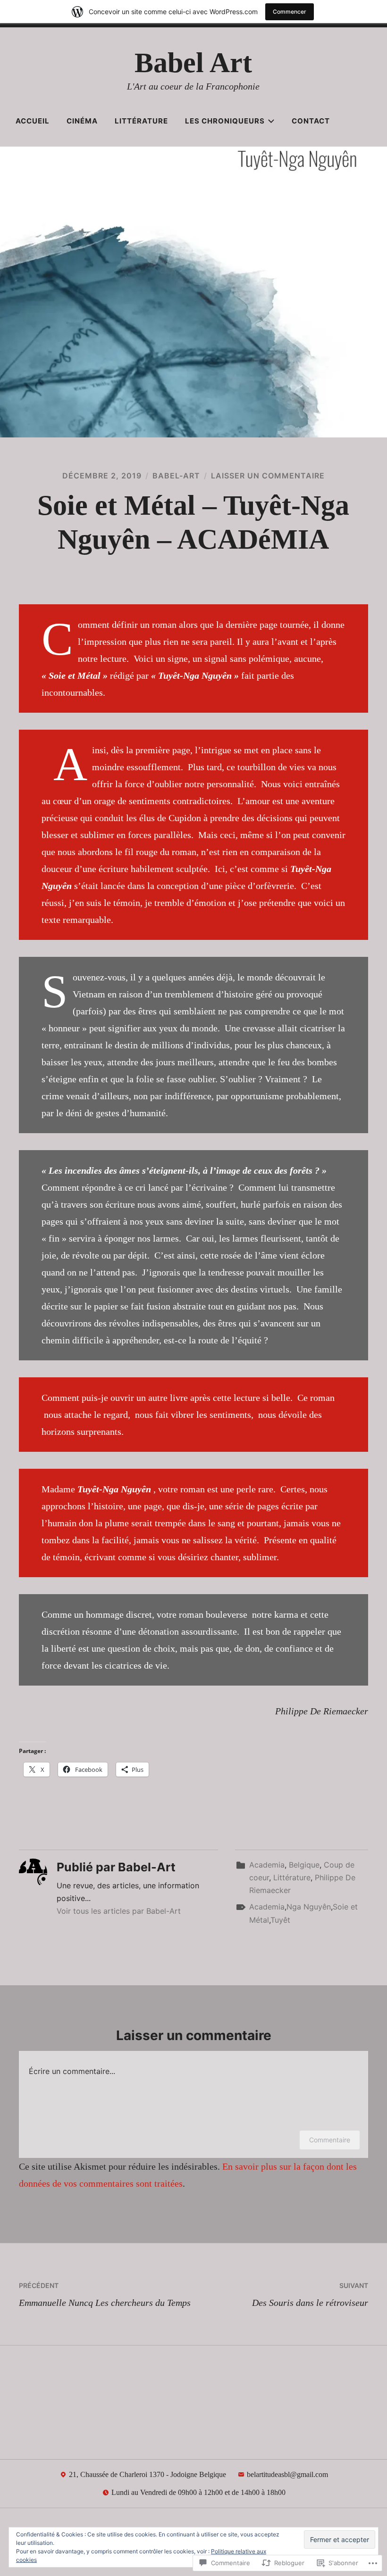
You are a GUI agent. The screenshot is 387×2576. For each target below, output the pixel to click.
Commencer (290, 12)
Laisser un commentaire (268, 476)
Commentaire (330, 2140)
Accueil (33, 121)
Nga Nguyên (309, 1907)
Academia (267, 1865)
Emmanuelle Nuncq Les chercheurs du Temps (105, 2295)
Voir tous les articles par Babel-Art (119, 1911)
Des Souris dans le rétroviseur (310, 2295)
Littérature (141, 121)
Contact (311, 121)
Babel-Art (176, 476)
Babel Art (193, 63)
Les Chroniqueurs (225, 121)
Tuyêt (280, 1920)
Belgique (304, 1865)
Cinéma (82, 121)
